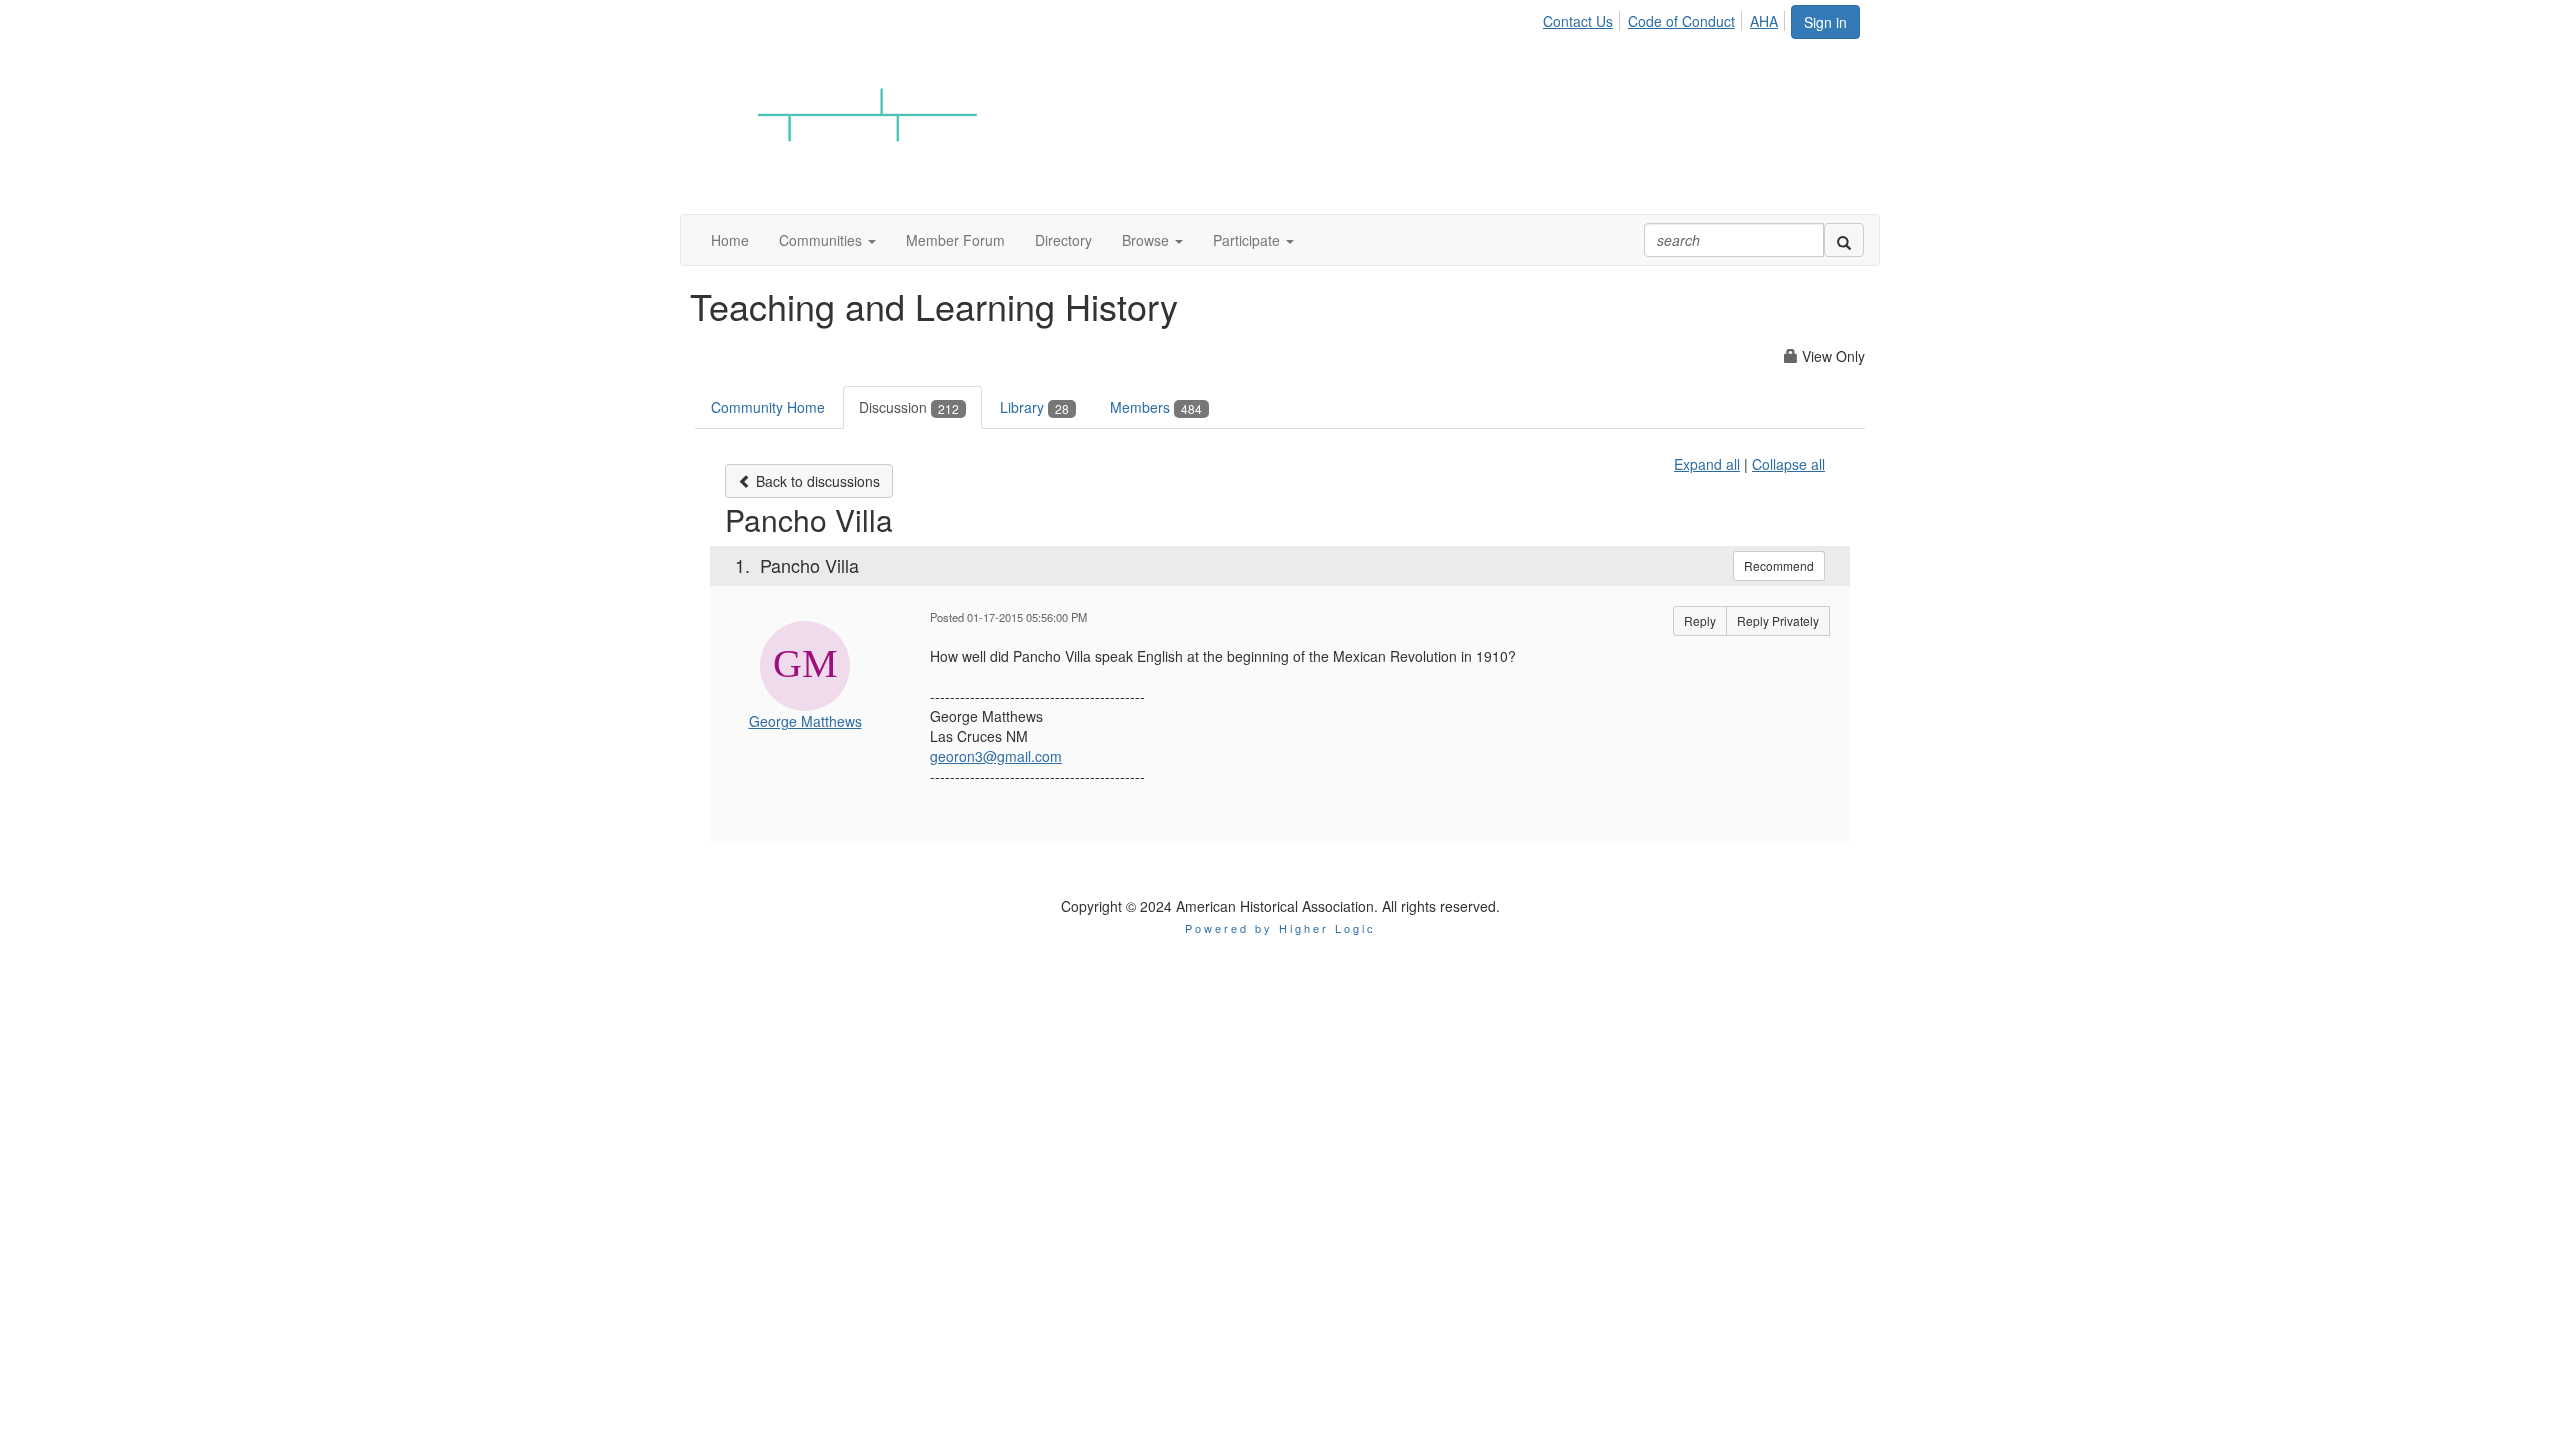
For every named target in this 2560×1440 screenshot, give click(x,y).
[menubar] (1666, 18)
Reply (1700, 620)
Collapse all (1788, 464)
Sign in (1825, 22)
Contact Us (1578, 21)
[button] (827, 240)
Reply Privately (1778, 620)
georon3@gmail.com (996, 756)
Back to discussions (816, 481)
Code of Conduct (1681, 21)
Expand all (1707, 464)
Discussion (909, 407)
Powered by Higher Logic (1280, 928)
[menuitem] (1583, 18)
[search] (1844, 240)
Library (1034, 407)
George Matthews (805, 721)
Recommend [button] (1779, 565)
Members (1156, 407)
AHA (1764, 21)
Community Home (768, 407)
